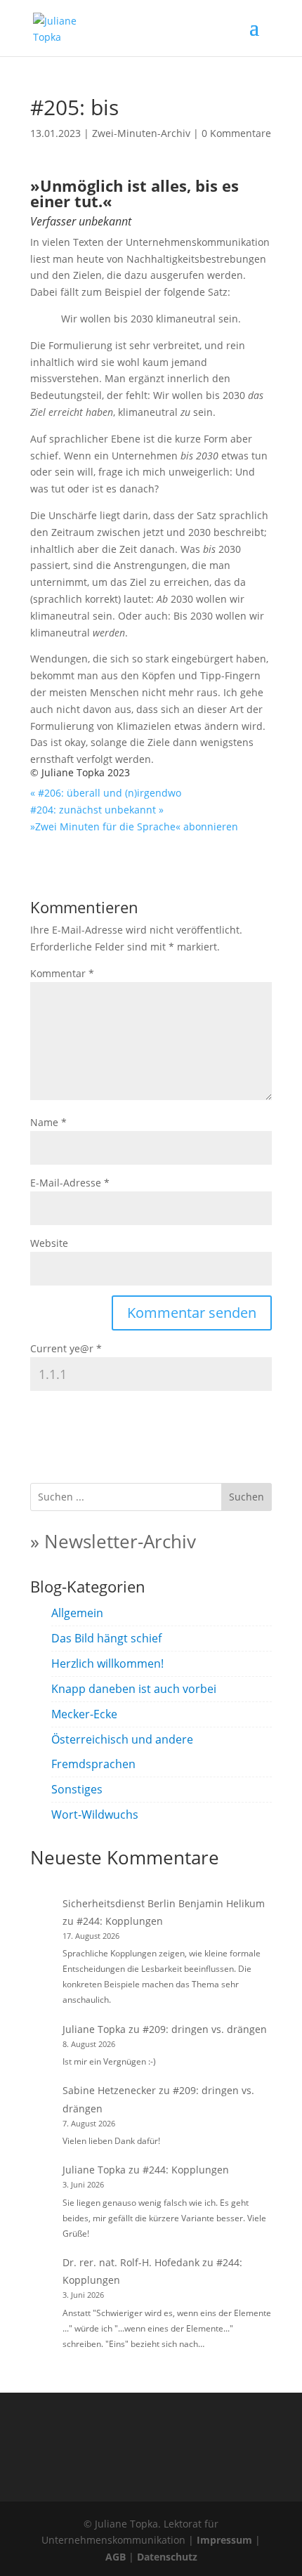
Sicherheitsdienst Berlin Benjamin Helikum (164, 1903)
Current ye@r (66, 1348)
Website (49, 1243)
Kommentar (62, 973)
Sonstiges (77, 1789)
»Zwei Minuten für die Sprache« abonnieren (134, 826)
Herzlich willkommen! (107, 1663)
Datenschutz (167, 2557)
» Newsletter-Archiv (113, 1541)
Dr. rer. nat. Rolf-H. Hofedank (131, 2262)
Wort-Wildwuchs (95, 1815)
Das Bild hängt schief (106, 1638)
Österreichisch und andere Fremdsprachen (122, 1752)
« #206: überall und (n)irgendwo (106, 793)
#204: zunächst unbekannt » (97, 810)
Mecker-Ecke (84, 1714)
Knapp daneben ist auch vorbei (134, 1689)
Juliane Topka (94, 2029)
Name (48, 1122)
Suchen (247, 1497)
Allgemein (77, 1613)
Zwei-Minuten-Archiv (141, 133)
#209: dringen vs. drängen (205, 2029)
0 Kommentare (236, 133)
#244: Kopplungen (120, 1921)
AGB (116, 2557)
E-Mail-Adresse (70, 1183)
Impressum (224, 2540)
